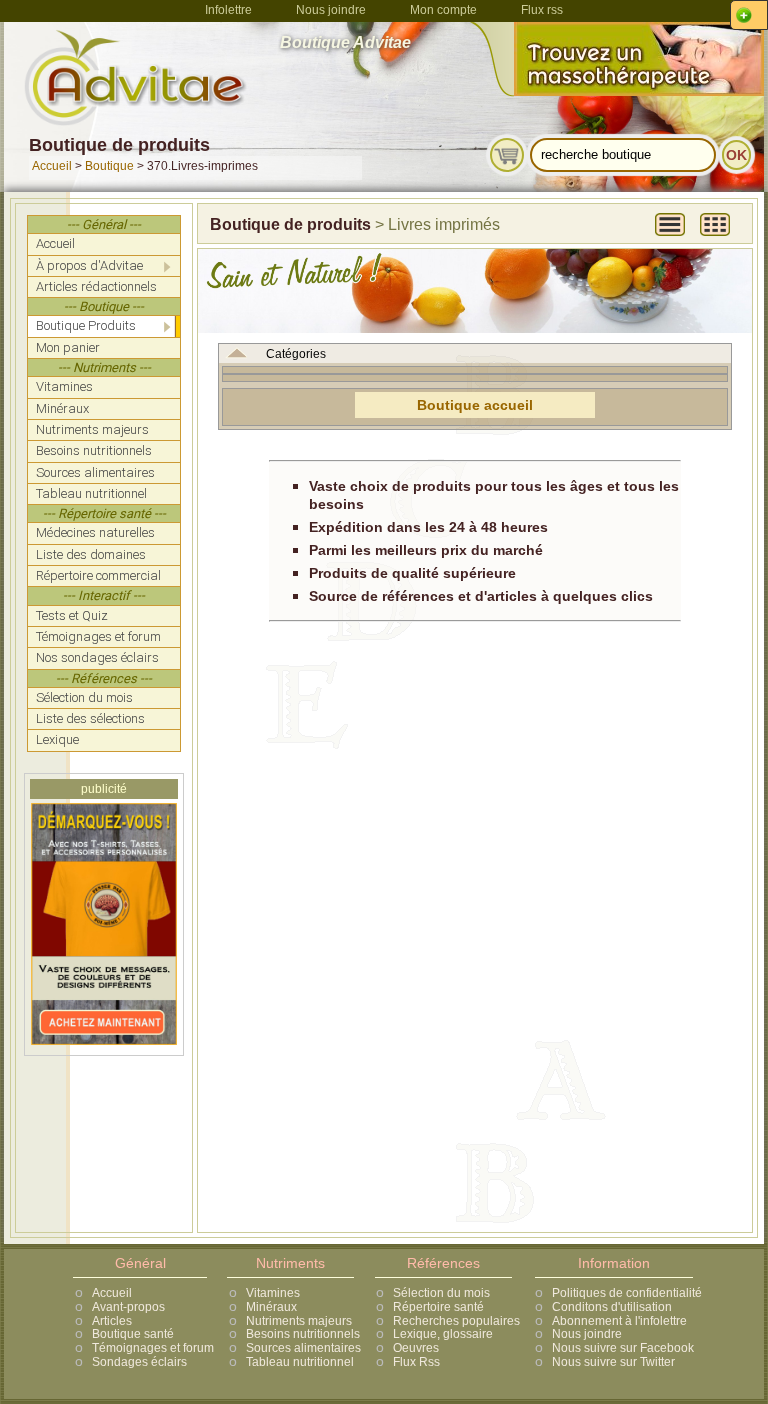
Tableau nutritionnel (300, 1362)
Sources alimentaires (303, 1348)
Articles (112, 1321)
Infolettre (228, 10)
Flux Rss (416, 1362)
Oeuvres (416, 1348)
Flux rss (542, 10)
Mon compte (443, 10)
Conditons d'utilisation (612, 1307)
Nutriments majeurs (299, 1321)
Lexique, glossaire (443, 1334)
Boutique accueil (475, 405)
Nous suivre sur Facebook (623, 1348)
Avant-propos (128, 1307)
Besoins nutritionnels (303, 1334)
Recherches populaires (456, 1321)
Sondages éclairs (139, 1362)
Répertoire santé (438, 1307)
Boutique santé (133, 1334)
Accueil (52, 166)
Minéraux (271, 1307)
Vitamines (273, 1293)
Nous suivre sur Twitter (613, 1362)
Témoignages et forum (153, 1348)
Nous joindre (331, 10)
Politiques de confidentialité (627, 1293)
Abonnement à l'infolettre (619, 1321)
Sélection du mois (441, 1293)
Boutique (109, 166)
